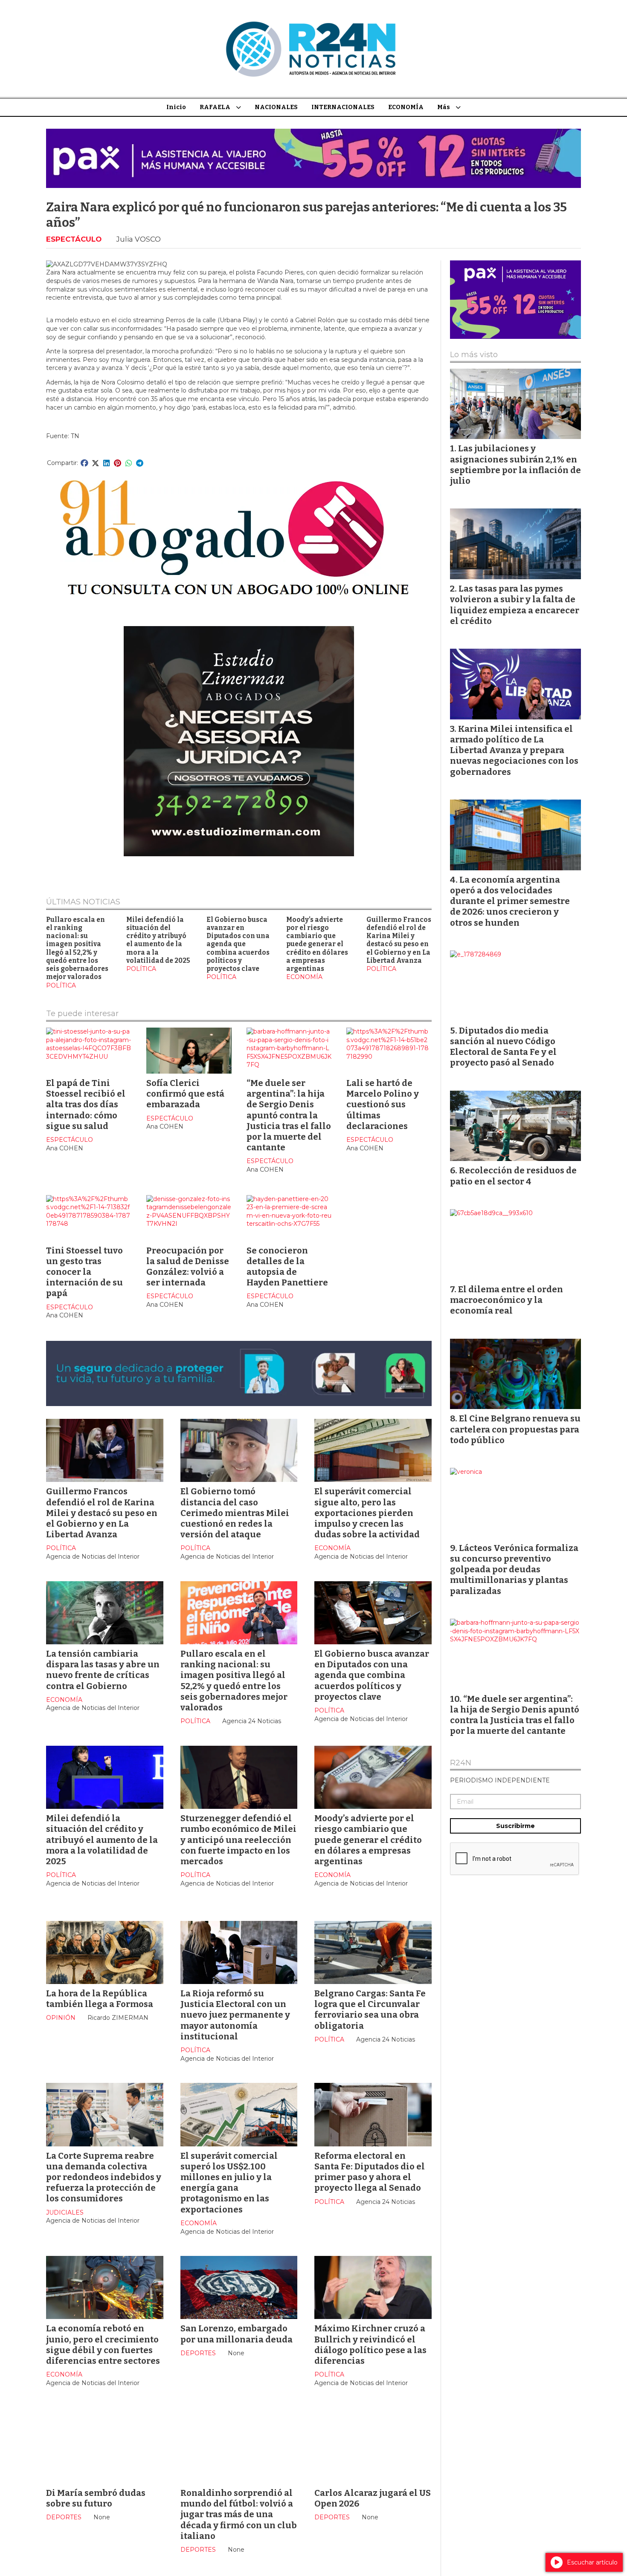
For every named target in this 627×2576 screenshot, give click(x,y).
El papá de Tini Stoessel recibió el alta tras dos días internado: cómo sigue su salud (86, 1105)
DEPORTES (198, 2353)
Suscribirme (515, 1826)
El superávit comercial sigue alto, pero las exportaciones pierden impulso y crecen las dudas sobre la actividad (367, 1513)
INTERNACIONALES (343, 107)
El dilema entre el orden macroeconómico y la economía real (507, 1300)
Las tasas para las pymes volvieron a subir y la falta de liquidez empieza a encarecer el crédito (515, 605)
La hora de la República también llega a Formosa (100, 1999)
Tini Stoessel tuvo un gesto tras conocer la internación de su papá (84, 1272)
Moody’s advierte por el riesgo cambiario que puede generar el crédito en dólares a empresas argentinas (317, 944)
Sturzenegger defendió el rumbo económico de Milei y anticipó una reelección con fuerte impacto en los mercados (238, 1840)
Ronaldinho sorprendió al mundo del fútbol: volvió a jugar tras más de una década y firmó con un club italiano (239, 2514)
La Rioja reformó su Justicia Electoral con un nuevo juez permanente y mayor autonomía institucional (235, 2015)
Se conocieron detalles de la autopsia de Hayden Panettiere (287, 1267)
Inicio (176, 107)
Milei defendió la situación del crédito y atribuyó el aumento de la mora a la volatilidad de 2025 (158, 940)
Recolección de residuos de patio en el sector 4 (513, 1176)
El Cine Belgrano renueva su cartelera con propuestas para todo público (515, 1429)
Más (444, 107)
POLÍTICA (61, 985)
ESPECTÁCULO (74, 239)
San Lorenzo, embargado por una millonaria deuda (237, 2334)
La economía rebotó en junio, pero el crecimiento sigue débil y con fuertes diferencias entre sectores (103, 2345)
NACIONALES (276, 107)
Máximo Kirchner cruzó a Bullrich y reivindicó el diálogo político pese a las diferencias (370, 2345)
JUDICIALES (65, 2212)
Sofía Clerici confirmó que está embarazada (185, 1094)
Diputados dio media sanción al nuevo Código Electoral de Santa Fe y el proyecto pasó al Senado (503, 1047)
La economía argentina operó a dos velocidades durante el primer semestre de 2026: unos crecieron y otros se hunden (510, 901)
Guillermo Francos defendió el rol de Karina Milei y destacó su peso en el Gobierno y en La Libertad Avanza (399, 940)
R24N (461, 1763)
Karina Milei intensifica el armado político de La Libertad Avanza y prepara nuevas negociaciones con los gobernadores (514, 750)
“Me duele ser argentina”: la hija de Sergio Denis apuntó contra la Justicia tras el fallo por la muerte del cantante (289, 1115)
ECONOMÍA (406, 107)
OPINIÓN (61, 2018)
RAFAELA (215, 107)
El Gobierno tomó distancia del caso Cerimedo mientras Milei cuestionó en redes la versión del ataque (235, 1513)
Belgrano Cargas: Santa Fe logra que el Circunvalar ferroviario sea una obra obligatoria (370, 2010)
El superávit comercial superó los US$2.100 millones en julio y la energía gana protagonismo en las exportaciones (229, 2183)
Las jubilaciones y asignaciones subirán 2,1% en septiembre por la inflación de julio (515, 465)
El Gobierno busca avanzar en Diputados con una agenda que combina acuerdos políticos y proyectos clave (238, 944)
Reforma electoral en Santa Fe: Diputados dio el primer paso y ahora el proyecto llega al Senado (370, 2172)
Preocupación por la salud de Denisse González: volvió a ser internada (188, 1267)
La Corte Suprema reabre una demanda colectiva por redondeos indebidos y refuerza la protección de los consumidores (104, 2177)
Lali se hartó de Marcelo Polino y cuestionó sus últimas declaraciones (383, 1105)
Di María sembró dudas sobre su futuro (96, 2498)
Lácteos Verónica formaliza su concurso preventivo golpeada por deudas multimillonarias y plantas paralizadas (514, 1570)
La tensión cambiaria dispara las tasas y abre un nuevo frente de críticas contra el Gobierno (103, 1670)
